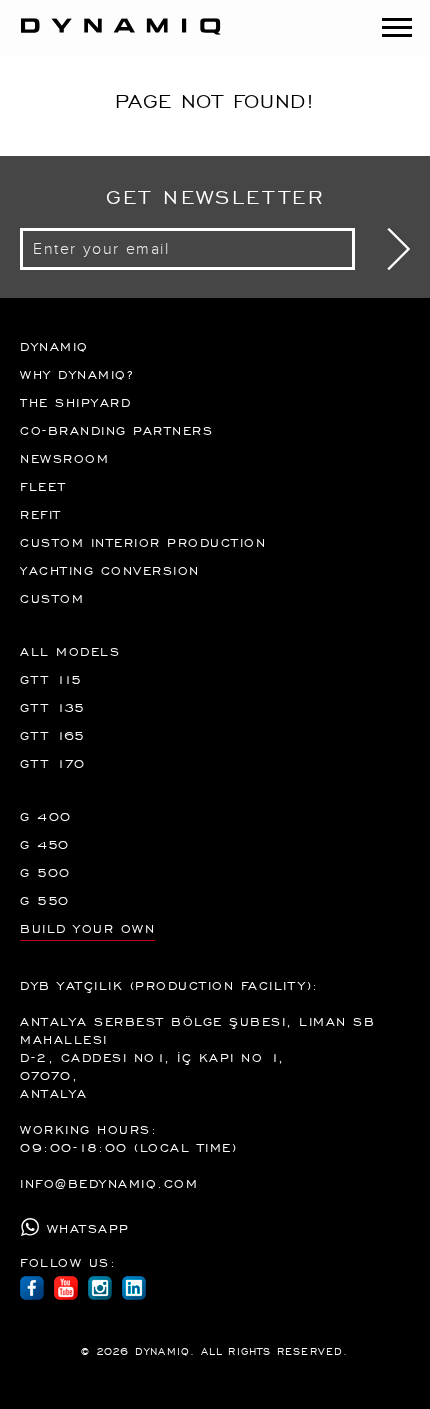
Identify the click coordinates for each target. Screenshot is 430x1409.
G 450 (45, 844)
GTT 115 (51, 679)
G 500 (45, 872)
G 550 (45, 900)
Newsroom (64, 458)
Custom (52, 598)
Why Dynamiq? (76, 374)
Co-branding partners (116, 430)
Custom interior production (143, 542)
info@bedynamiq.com (109, 1183)
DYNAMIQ (54, 346)
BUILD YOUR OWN (87, 928)
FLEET (43, 486)
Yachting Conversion (110, 570)
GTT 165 (53, 735)
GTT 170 (53, 763)
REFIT (41, 514)
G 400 (46, 816)
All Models (70, 651)
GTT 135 (53, 707)
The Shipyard (75, 402)
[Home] (111, 36)
